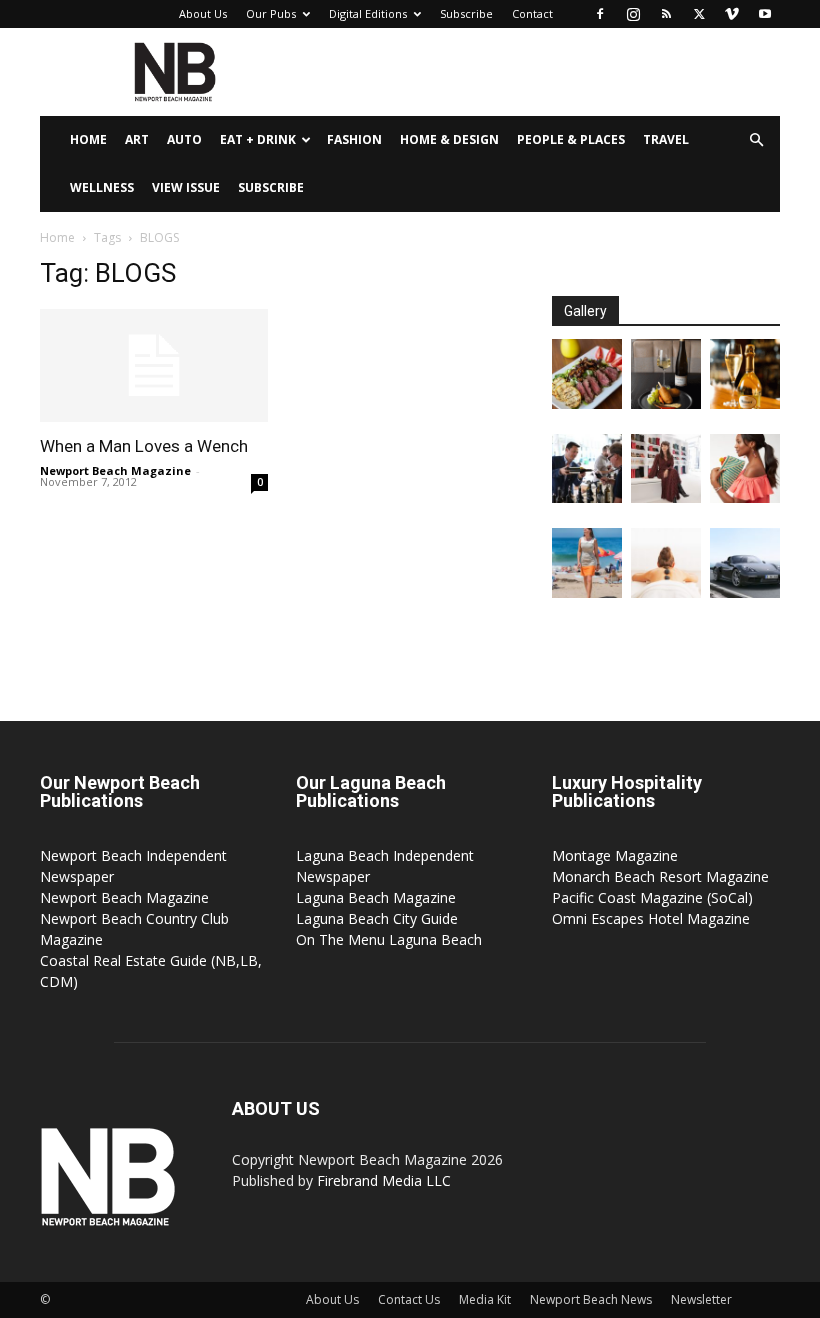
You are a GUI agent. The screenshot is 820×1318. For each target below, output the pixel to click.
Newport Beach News (591, 1299)
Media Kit (485, 1299)
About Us (203, 13)
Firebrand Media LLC (384, 1180)
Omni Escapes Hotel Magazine (651, 918)
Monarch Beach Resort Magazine (660, 876)
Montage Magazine (615, 855)
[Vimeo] (732, 14)
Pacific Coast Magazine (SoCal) (652, 897)
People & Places (571, 139)
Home (88, 139)
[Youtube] (765, 14)
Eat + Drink (258, 139)
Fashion (354, 139)
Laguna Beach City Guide (377, 918)
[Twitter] (699, 14)
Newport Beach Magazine (115, 470)
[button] (756, 140)
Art (137, 139)
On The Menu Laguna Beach (389, 939)
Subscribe (466, 13)
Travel (666, 139)
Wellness (102, 187)
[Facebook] (600, 14)
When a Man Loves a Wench (144, 446)
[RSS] (666, 14)
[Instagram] (633, 14)
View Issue (186, 187)
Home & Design (449, 139)
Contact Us (409, 1299)
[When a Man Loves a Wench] (154, 365)
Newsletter (701, 1299)
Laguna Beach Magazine (376, 897)
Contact (532, 13)
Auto (184, 139)
